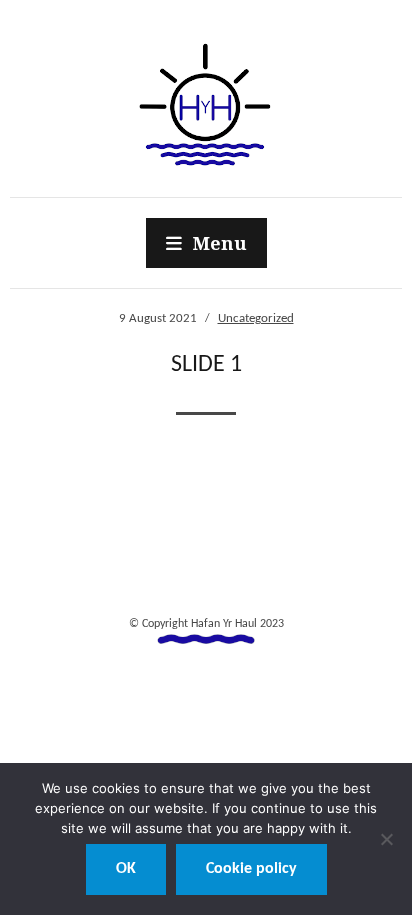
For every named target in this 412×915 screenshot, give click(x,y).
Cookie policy (251, 869)
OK (126, 869)
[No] (387, 839)
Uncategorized (256, 318)
